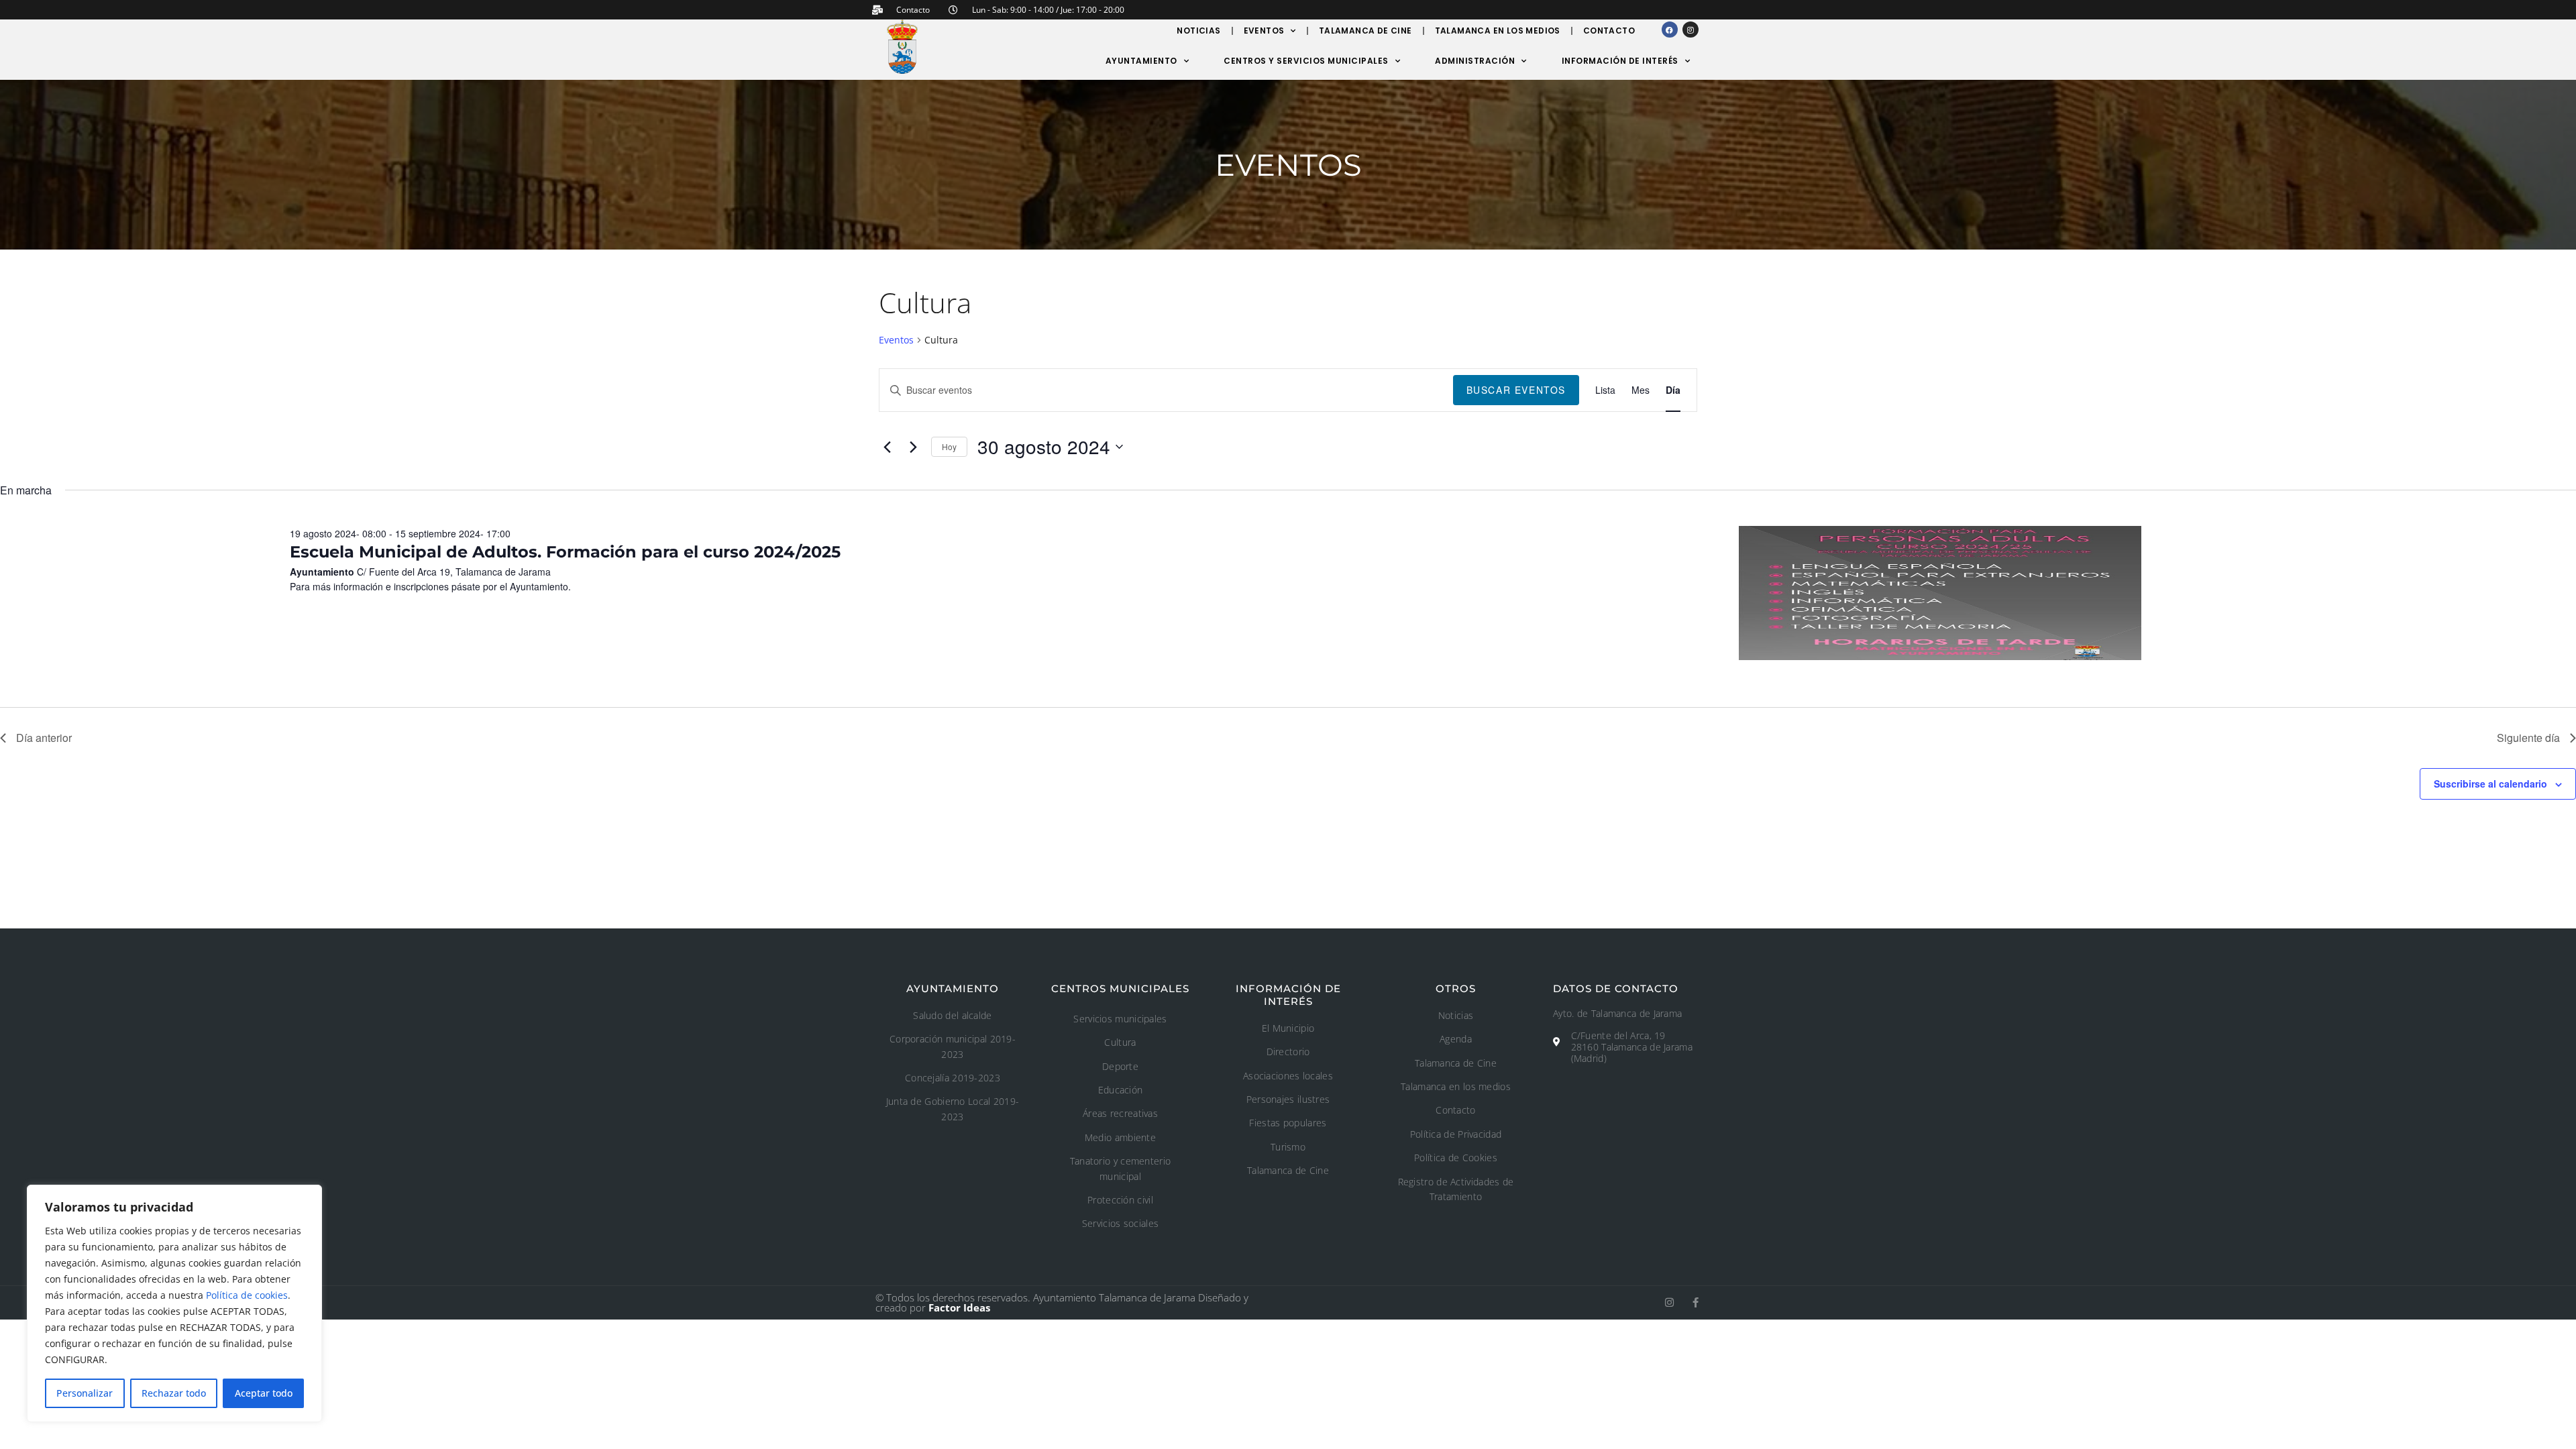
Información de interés (1620, 61)
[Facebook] (1670, 30)
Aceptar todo (264, 1393)
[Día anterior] (887, 447)
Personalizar (85, 1393)
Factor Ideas (959, 1307)
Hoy (949, 446)
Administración (1475, 61)
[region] (174, 1303)
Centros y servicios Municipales (1306, 61)
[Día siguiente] (913, 447)
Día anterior (44, 738)
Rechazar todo (174, 1393)
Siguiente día (2528, 738)
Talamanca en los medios (1498, 31)
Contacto (1609, 31)
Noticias (1198, 31)
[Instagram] (1690, 30)
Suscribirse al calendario (2490, 784)
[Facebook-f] (1696, 1302)
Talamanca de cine (1365, 31)
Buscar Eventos (1516, 390)
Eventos (1264, 31)
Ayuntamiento (1141, 61)
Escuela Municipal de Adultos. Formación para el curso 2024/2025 (565, 552)
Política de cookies (247, 1295)
